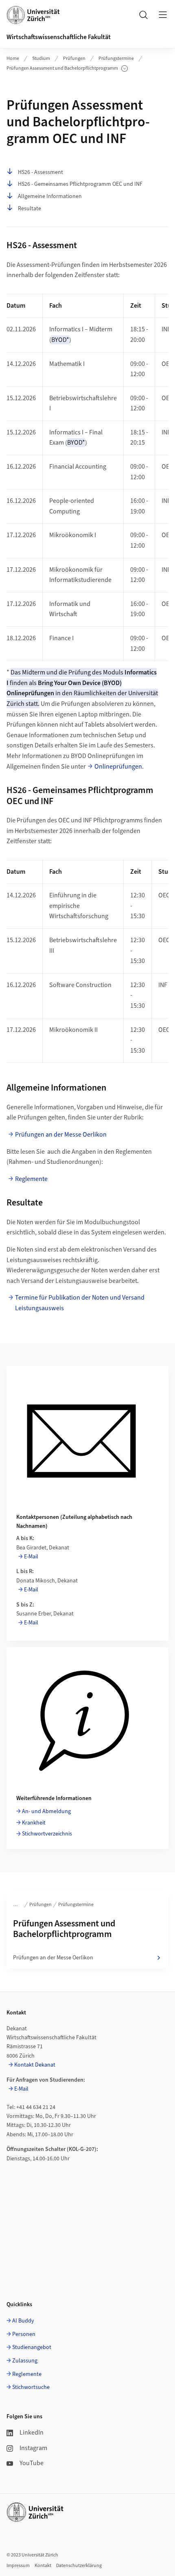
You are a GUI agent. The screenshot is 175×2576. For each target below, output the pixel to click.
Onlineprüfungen (118, 767)
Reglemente (31, 1179)
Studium (41, 58)
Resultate (30, 209)
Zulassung (25, 2361)
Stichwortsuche (31, 2387)
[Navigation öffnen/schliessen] (163, 15)
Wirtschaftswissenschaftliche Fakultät (59, 37)
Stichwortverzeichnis (47, 1834)
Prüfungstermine (116, 58)
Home (13, 58)
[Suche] (143, 15)
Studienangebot (32, 2347)
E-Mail (31, 1557)
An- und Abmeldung (46, 1811)
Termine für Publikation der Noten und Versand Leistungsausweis (80, 1303)
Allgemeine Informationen (50, 196)
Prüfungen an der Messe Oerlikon (61, 1135)
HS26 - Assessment (40, 172)
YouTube (32, 2463)
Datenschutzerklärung (79, 2566)
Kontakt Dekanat (35, 2065)
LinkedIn (32, 2433)
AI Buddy (23, 2321)
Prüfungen (74, 58)
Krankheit (34, 1823)
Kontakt (43, 2566)
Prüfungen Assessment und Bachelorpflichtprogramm (62, 68)
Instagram (33, 2448)
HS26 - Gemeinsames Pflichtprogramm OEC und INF (80, 184)
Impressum (18, 2566)
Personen (24, 2334)
